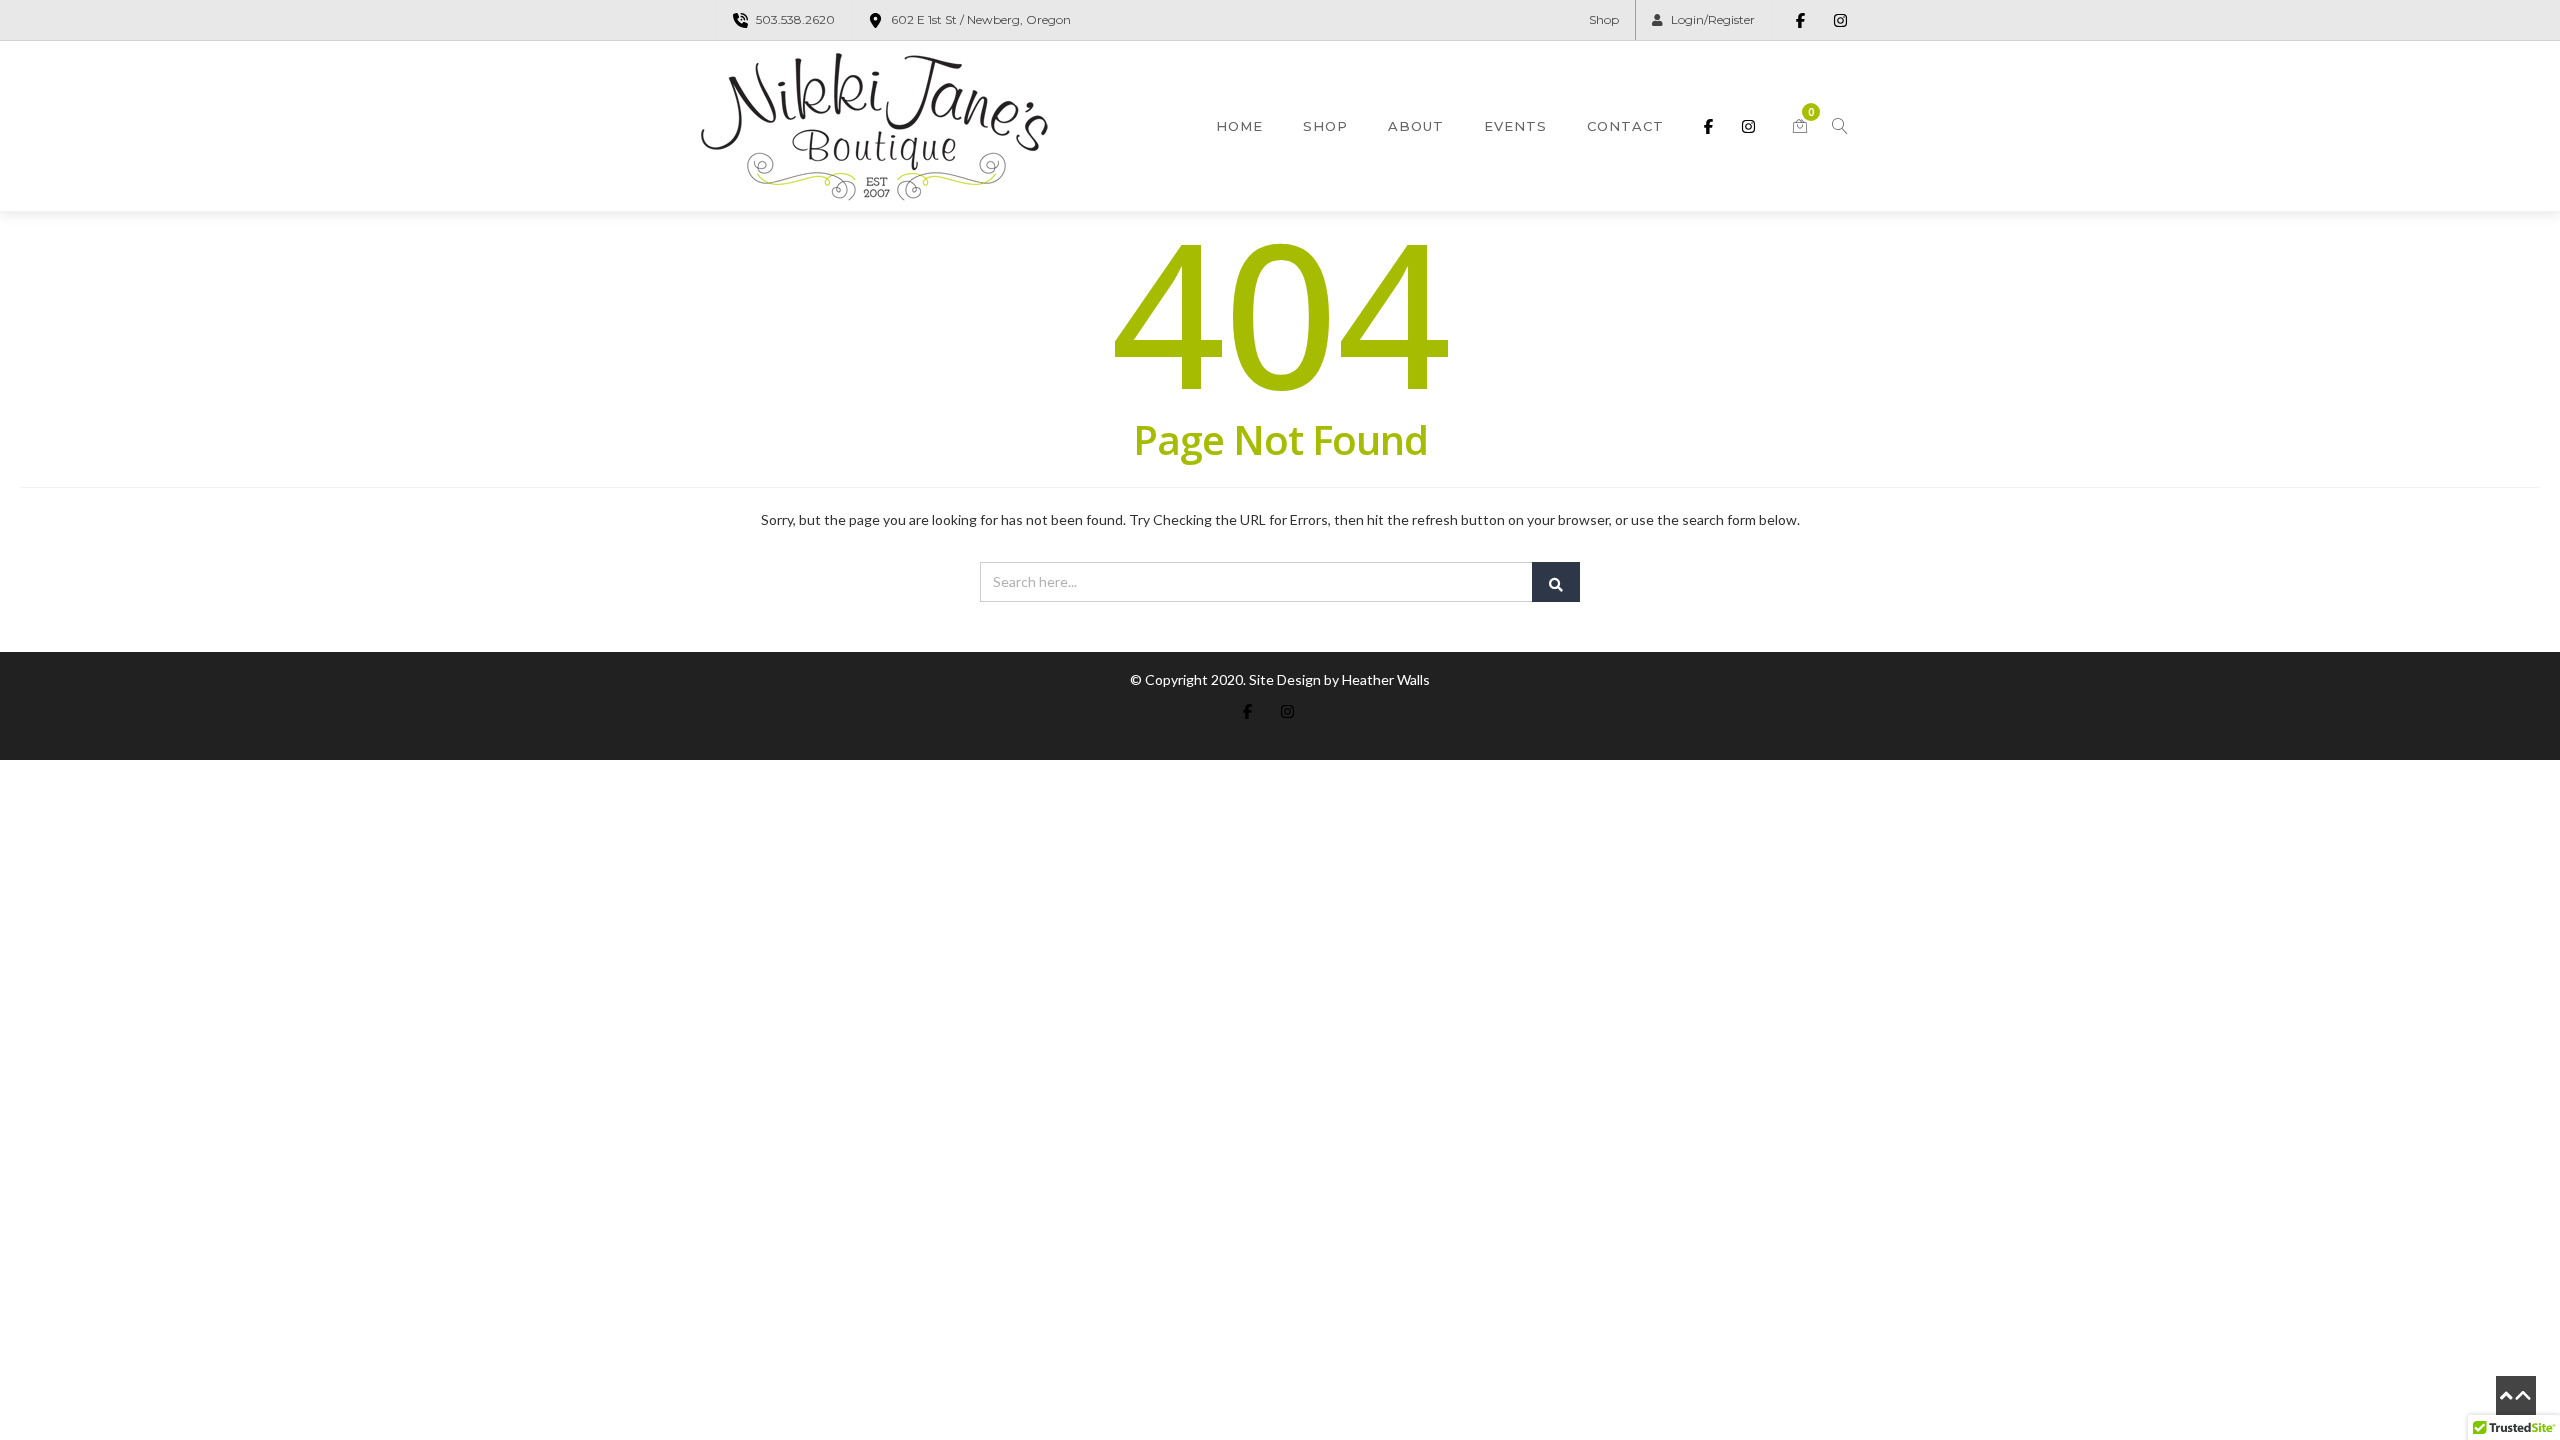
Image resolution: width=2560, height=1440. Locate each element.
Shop (1604, 19)
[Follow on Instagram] (1840, 20)
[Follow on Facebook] (1800, 20)
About (1416, 126)
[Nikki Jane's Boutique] (875, 126)
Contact (1625, 126)
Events (1515, 126)
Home (1239, 126)
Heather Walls (1386, 679)
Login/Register (1713, 19)
